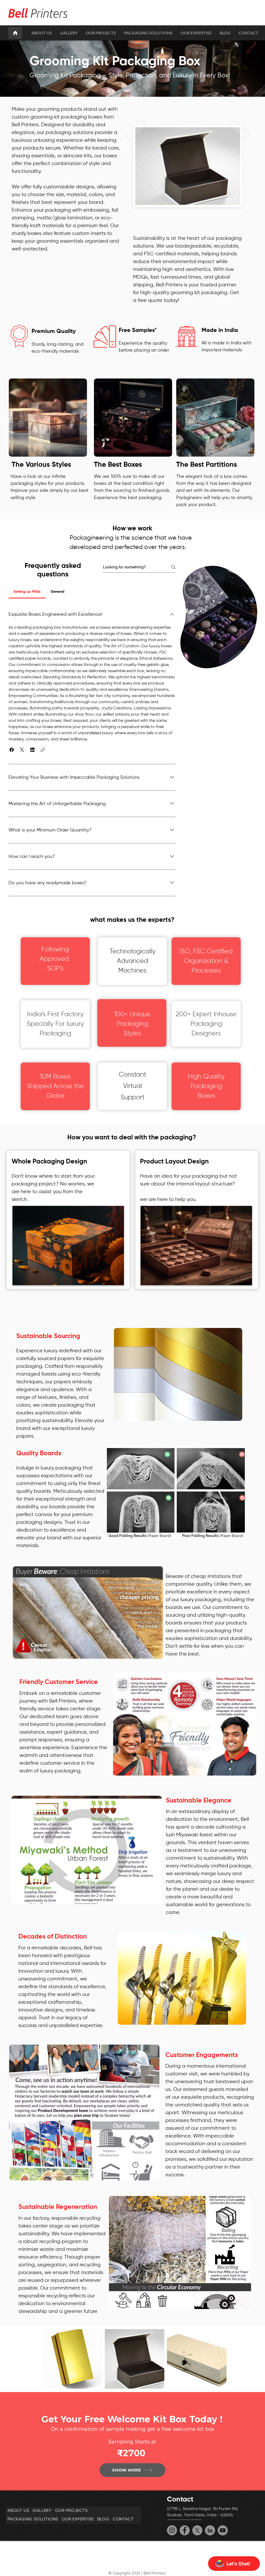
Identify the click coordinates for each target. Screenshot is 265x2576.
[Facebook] (185, 2530)
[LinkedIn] (210, 2530)
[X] (197, 2530)
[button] (12, 750)
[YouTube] (223, 2530)
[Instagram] (172, 2530)
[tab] (27, 592)
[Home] (15, 33)
